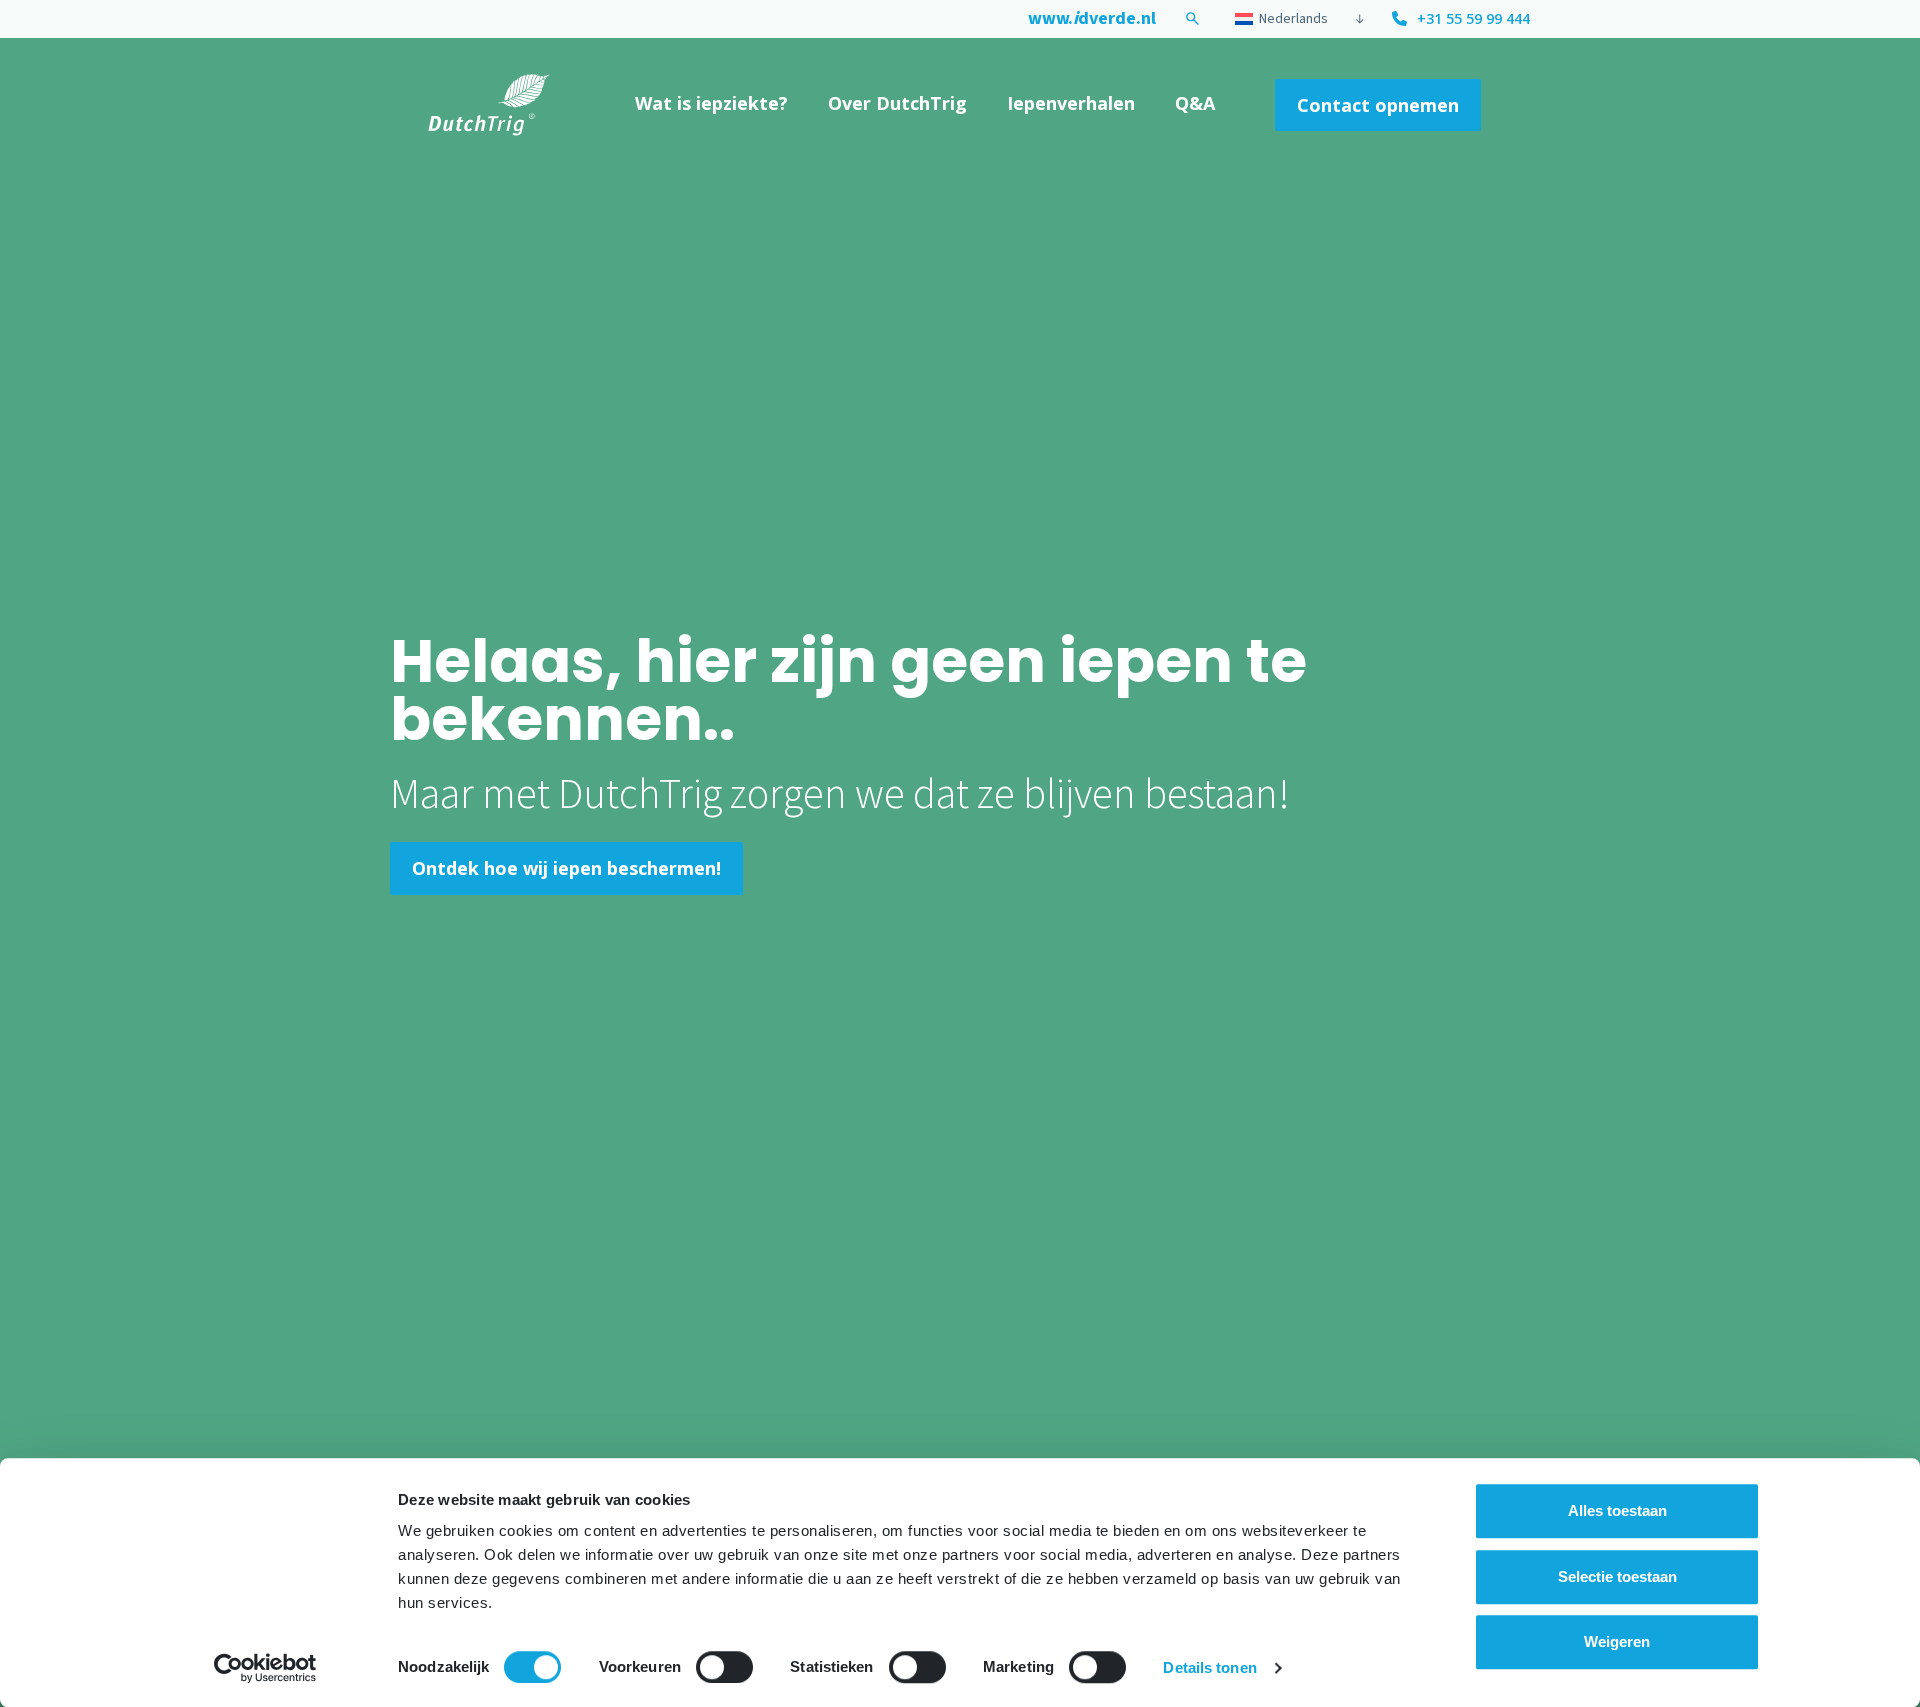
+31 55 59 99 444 (1473, 18)
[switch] (724, 1667)
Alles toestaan (1617, 1510)
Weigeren (1617, 1641)
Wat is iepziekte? (711, 103)
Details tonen (1209, 1667)
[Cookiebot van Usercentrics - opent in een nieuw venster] (265, 1668)
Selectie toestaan (1617, 1576)
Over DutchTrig (897, 103)
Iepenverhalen (1071, 103)
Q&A (1195, 103)
